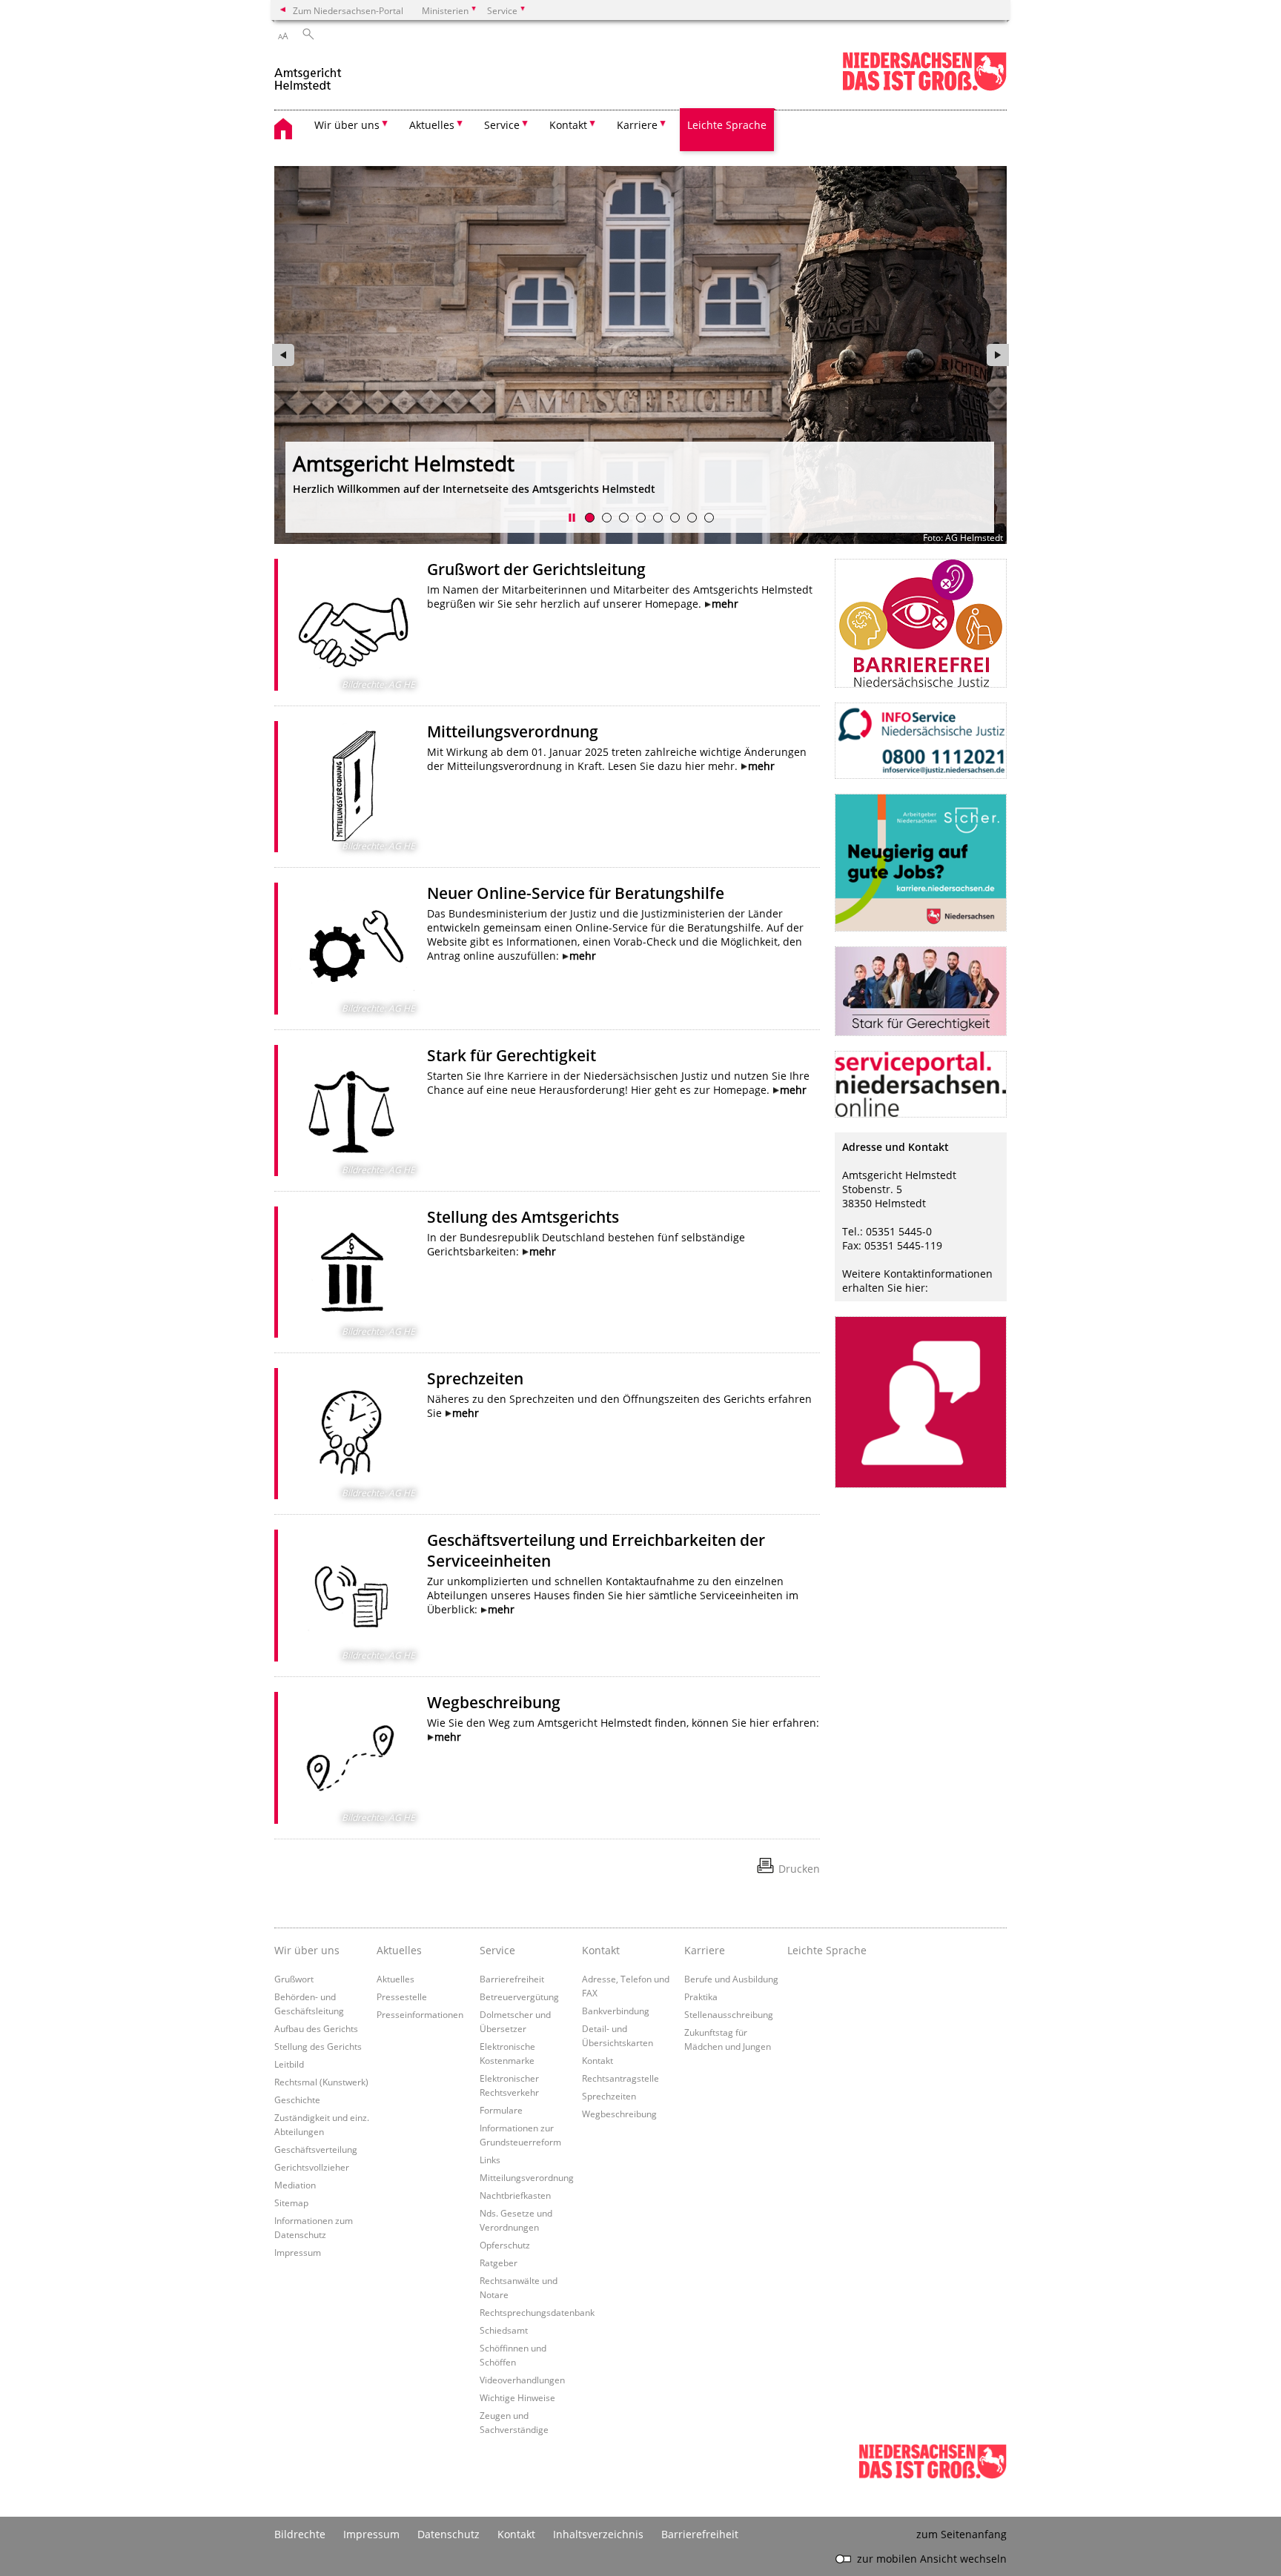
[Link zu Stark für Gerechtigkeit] (352, 1111)
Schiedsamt (504, 2330)
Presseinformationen (420, 2014)
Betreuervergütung (519, 1996)
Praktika (701, 1996)
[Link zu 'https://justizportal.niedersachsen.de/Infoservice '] (921, 741)
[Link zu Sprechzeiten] (352, 1434)
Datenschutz (448, 2534)
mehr (725, 604)
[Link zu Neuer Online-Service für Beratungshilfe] (352, 949)
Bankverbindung (616, 2011)
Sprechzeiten (475, 1378)
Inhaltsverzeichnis (598, 2534)
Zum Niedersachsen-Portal (348, 10)
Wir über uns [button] (347, 125)
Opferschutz (505, 2245)
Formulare (501, 2110)
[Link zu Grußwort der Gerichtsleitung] (352, 625)
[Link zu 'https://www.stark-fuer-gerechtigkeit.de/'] (921, 991)
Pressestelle (402, 1996)
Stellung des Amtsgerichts (523, 1217)
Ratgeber (499, 2263)
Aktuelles (395, 1979)
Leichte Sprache (727, 125)
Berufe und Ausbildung (731, 1979)
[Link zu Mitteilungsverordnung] (352, 787)
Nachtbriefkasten (515, 2195)
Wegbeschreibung (494, 1702)
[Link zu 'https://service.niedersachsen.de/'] (921, 1084)
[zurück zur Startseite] (309, 73)
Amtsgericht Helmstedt (404, 463)
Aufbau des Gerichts (316, 2028)
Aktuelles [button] (432, 125)
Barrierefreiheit (512, 1979)
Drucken (799, 1869)
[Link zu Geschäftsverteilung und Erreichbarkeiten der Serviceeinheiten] (352, 1595)
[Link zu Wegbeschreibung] (352, 1758)
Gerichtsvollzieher (312, 2167)
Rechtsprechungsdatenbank (537, 2312)
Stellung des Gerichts (318, 2046)
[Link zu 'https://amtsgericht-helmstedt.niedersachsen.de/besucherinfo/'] (921, 1402)
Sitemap (291, 2202)
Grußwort (294, 1979)
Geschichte (297, 2099)
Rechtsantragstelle (620, 2078)
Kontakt (598, 2060)
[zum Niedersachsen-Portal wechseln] (924, 88)
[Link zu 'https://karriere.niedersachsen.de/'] (921, 863)
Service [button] (502, 125)
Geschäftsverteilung (316, 2149)
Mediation (295, 2185)
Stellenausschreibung (729, 2014)
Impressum (298, 2252)
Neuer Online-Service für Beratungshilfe (576, 893)
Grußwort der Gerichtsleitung (536, 569)
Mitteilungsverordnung (513, 731)
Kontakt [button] (568, 125)
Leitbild (289, 2064)
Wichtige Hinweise (517, 2397)
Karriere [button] (637, 125)
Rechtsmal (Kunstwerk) (321, 2082)
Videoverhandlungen (522, 2380)
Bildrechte (300, 2534)
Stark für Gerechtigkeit (512, 1055)
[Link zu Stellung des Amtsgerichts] (352, 1272)
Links (490, 2160)
